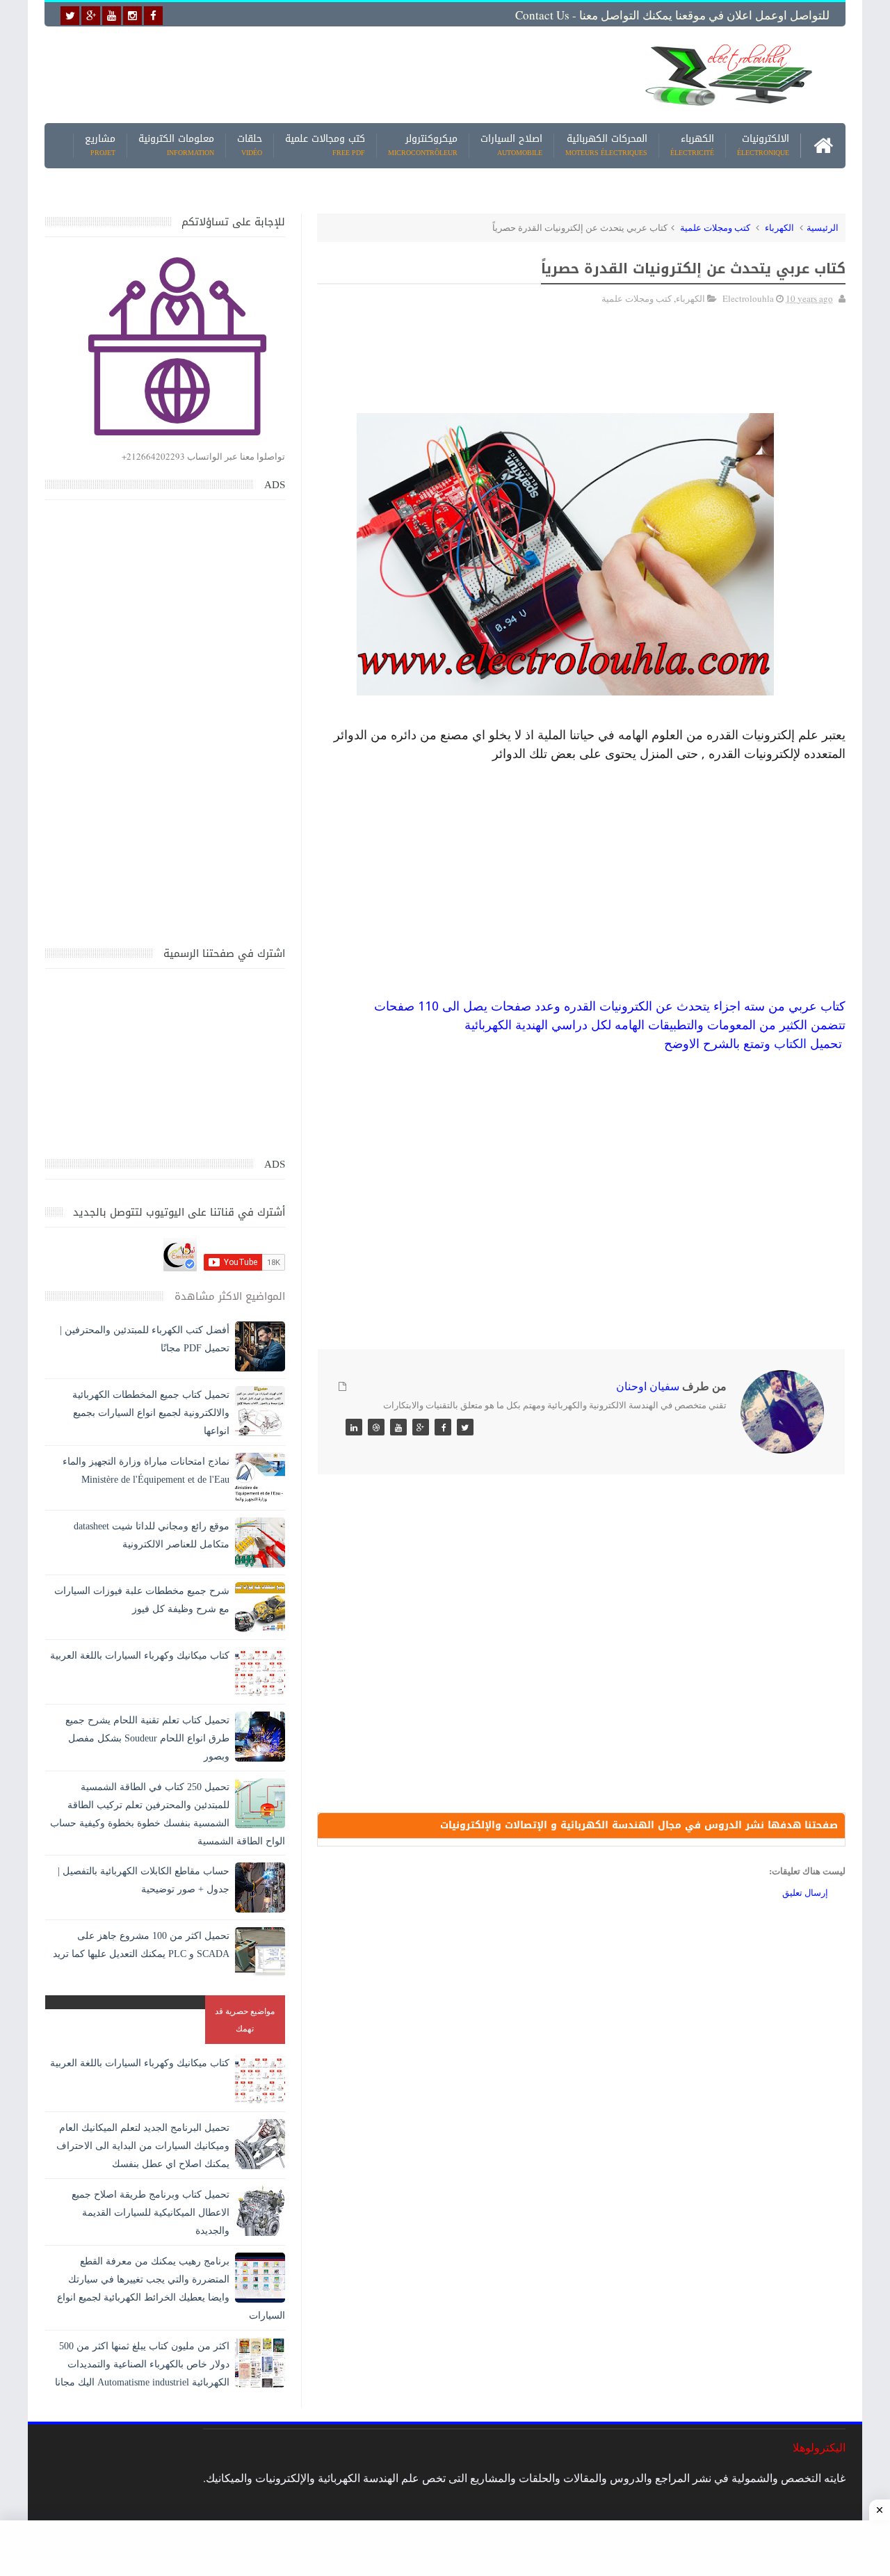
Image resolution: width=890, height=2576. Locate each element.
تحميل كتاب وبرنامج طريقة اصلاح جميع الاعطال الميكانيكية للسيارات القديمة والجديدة (151, 2213)
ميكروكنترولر (423, 146)
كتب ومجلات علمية (715, 227)
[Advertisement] (337, 74)
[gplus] (91, 16)
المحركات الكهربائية (606, 146)
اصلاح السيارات (511, 146)
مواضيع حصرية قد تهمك (245, 2019)
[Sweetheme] (465, 1427)
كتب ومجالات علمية (325, 146)
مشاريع (100, 146)
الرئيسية (823, 227)
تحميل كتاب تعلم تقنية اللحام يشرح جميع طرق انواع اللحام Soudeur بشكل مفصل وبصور (147, 1738)
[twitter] (70, 16)
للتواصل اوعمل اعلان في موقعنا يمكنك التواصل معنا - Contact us (672, 15)
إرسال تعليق (805, 1892)
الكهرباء (692, 146)
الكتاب (790, 1044)
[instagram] (132, 16)
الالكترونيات (763, 146)
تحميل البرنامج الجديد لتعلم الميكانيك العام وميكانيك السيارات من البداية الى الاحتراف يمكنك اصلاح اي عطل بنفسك (143, 2146)
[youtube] (112, 16)
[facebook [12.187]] (153, 16)
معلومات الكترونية (176, 146)
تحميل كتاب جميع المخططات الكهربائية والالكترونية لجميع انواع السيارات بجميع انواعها (151, 1413)
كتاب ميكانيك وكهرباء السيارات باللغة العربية (140, 1656)
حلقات (250, 146)
